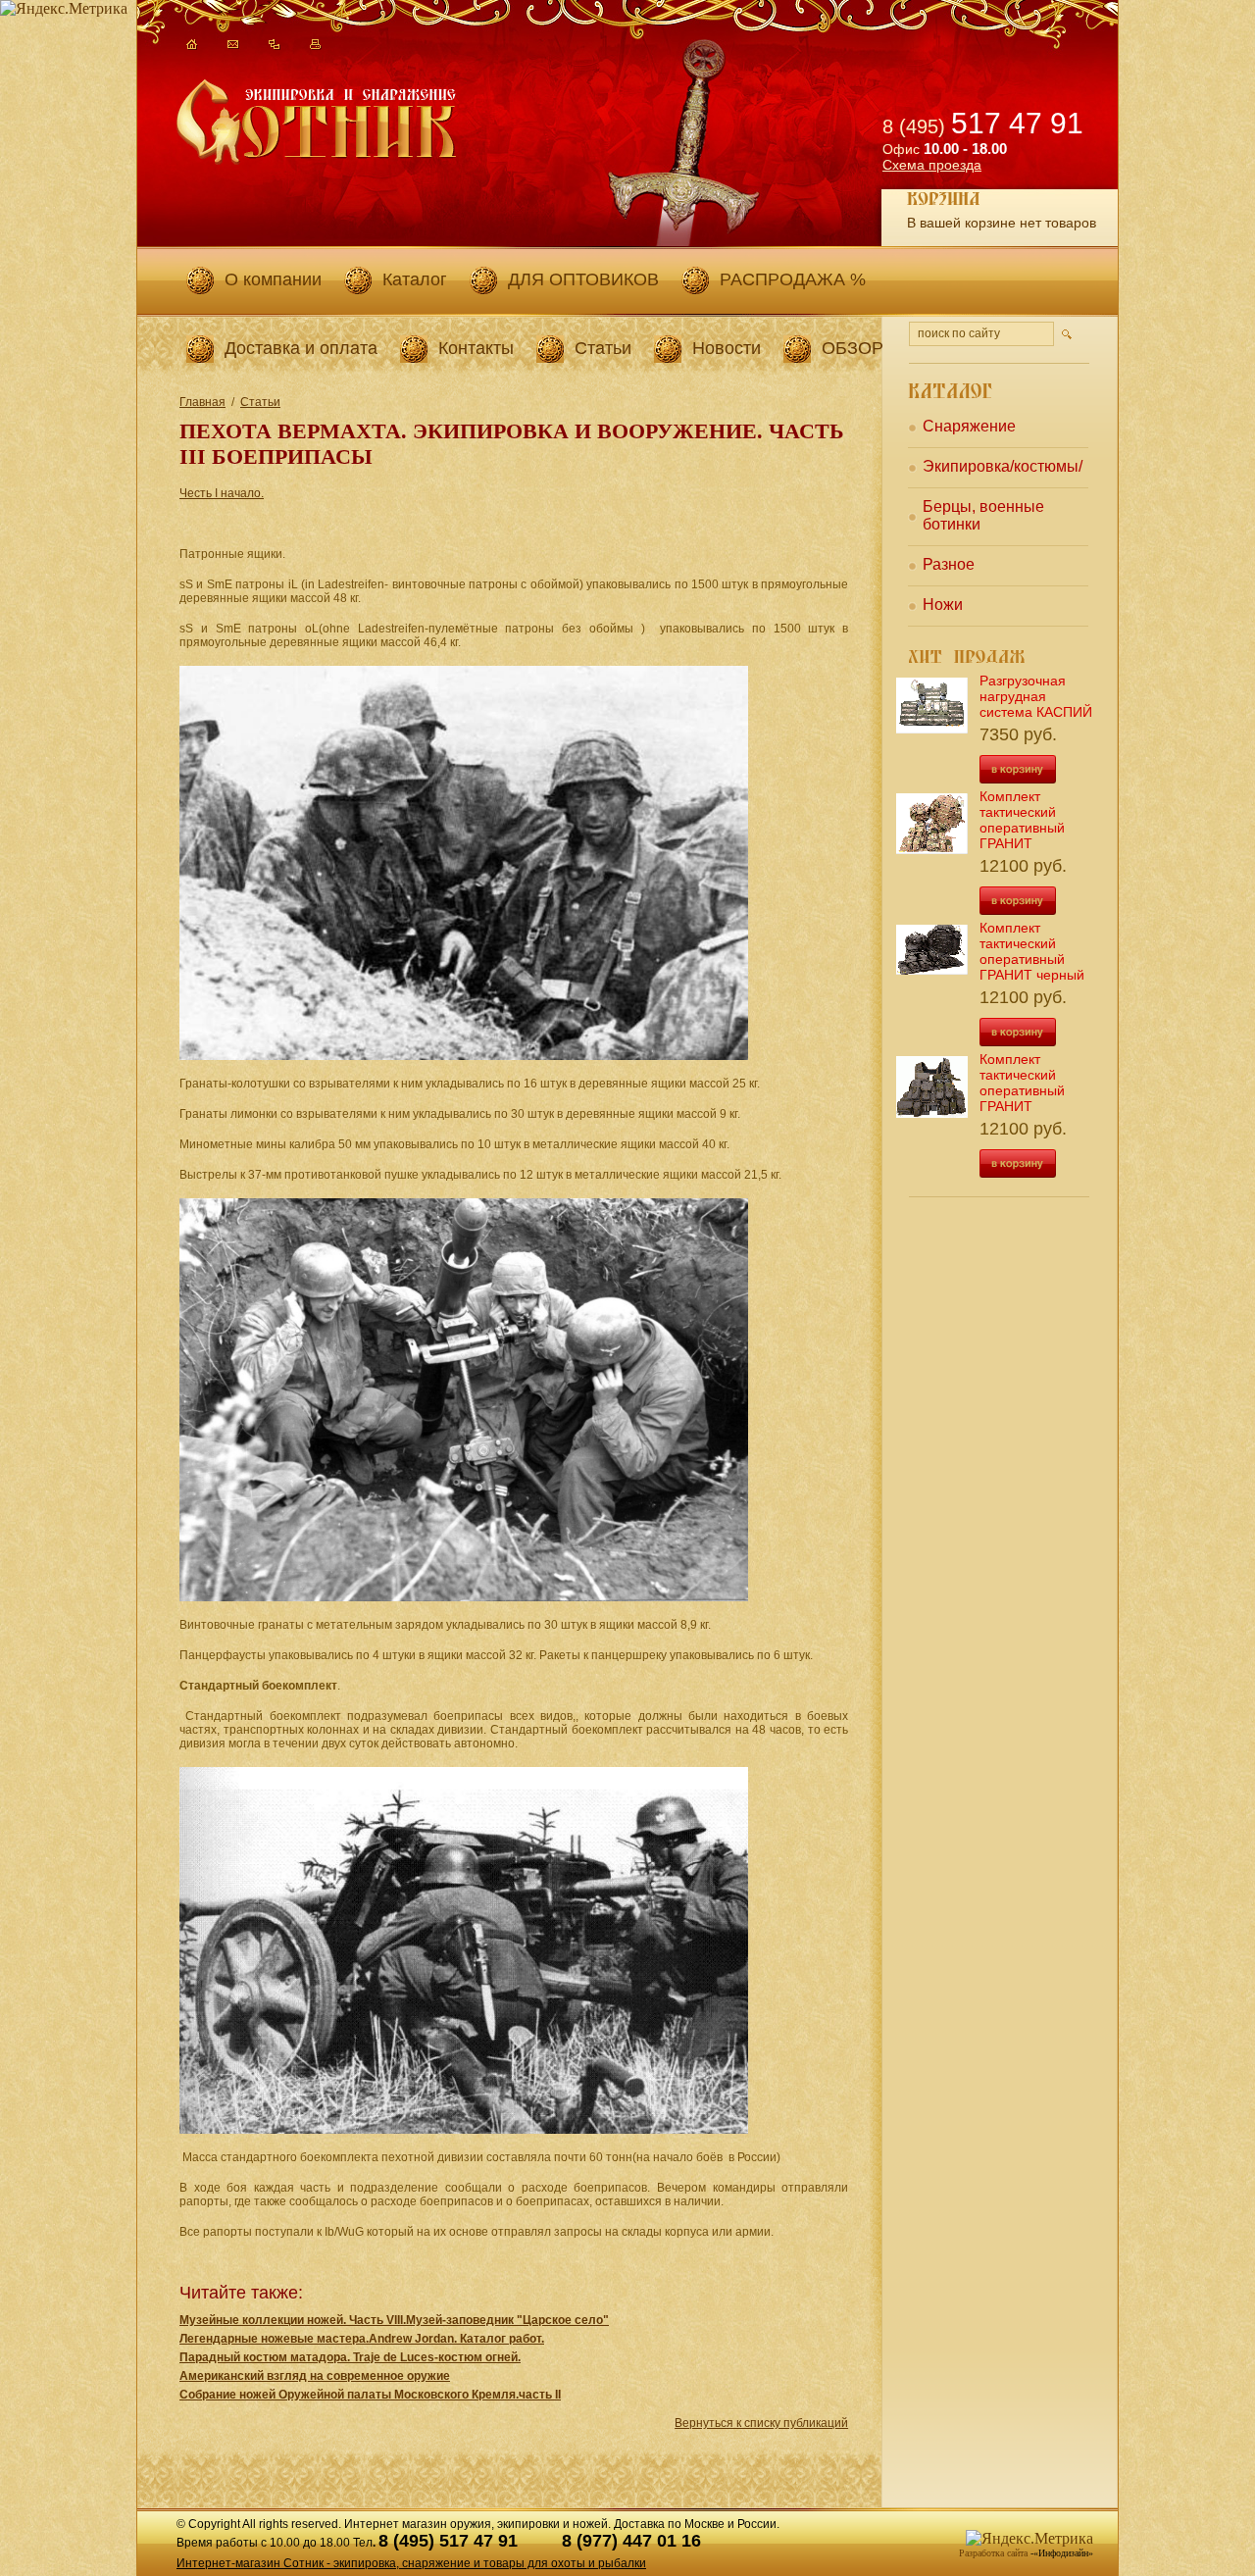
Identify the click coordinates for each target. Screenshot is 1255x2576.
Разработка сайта (993, 2553)
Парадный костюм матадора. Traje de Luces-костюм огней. (350, 2357)
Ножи (943, 605)
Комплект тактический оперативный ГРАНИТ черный (1032, 951)
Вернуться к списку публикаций (761, 2423)
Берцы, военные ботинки (983, 515)
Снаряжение (969, 426)
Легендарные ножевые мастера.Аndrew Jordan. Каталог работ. (362, 2339)
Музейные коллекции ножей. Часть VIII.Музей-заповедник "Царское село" (394, 2320)
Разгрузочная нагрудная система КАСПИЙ (1036, 696)
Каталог (415, 279)
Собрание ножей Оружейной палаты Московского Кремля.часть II (370, 2395)
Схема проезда (932, 165)
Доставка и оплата (301, 348)
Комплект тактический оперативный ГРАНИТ (1022, 820)
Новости (727, 348)
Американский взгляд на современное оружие (315, 2376)
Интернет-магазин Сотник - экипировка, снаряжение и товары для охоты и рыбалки (411, 2563)
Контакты (476, 348)
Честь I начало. (222, 493)
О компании (273, 279)
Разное (949, 564)
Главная (202, 402)
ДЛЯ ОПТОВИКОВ (583, 279)
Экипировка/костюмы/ (1003, 466)
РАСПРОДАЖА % (793, 279)
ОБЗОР (853, 348)
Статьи (603, 348)
